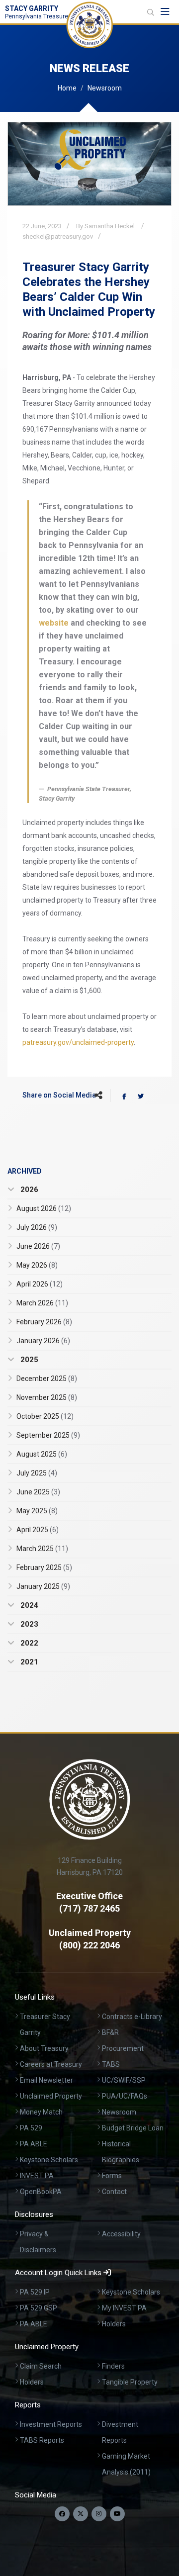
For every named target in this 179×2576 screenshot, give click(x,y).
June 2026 (38, 1246)
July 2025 (37, 1473)
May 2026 (37, 1265)
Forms (112, 2176)
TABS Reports (42, 2440)
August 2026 (44, 1208)
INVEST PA (37, 2176)
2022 (28, 1643)
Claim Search (41, 2366)
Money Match (41, 2112)
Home (67, 88)
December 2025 (47, 1379)
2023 (28, 1624)
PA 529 (31, 2128)
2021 (28, 1662)
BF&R (110, 2032)
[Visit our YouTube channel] (117, 2514)
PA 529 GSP (39, 2308)
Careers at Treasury (51, 2064)
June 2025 (38, 1492)
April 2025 (38, 1530)
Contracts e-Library (132, 2017)
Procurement (123, 2048)
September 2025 (48, 1435)
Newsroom (105, 88)
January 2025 (43, 1586)
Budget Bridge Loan (133, 2128)
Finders (113, 2366)
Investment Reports (51, 2424)
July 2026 (37, 1227)
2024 (28, 1605)
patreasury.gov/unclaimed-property (78, 1042)
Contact (114, 2192)
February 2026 (44, 1322)
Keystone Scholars (49, 2160)
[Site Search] (151, 12)
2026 (28, 1190)
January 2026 (43, 1341)
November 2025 (47, 1397)
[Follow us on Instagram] (99, 2514)
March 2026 (42, 1303)
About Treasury (44, 2048)
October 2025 (45, 1416)
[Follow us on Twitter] (81, 2514)
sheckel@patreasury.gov (58, 236)
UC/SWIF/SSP (124, 2080)
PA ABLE (34, 2144)
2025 (28, 1360)
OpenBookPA (41, 2192)
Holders (114, 2324)
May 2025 (37, 1511)
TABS (111, 2064)
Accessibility (121, 2234)
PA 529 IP (35, 2292)
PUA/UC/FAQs (125, 2096)
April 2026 (40, 1284)
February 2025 (44, 1567)
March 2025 (42, 1549)
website (54, 623)
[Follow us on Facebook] (62, 2514)
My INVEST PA (124, 2308)
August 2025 (42, 1454)
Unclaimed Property (51, 2096)
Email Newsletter (46, 2080)
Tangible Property (130, 2382)
